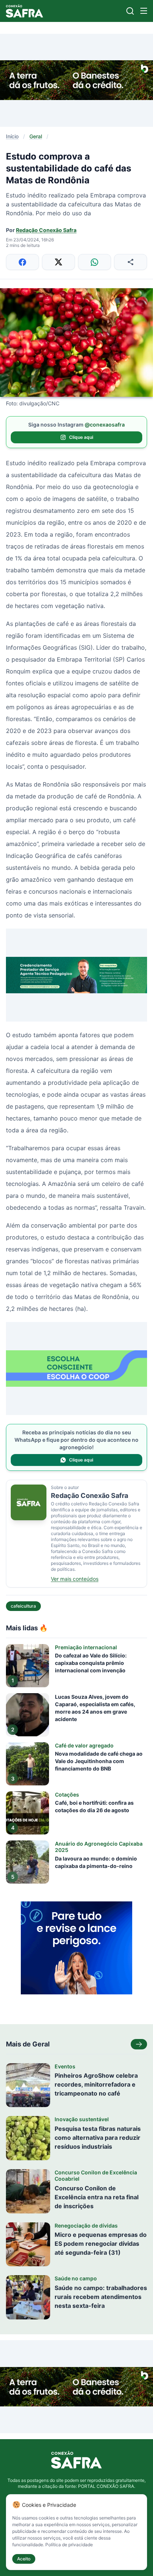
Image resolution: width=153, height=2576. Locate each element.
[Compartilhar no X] (58, 262)
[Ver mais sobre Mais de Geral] (139, 2044)
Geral (36, 136)
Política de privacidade (69, 2545)
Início (12, 136)
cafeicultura (23, 1606)
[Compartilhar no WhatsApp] (95, 262)
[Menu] (144, 11)
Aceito (24, 2559)
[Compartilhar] (131, 262)
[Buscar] (130, 11)
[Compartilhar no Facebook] (22, 262)
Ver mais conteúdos (75, 1579)
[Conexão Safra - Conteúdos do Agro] (25, 11)
